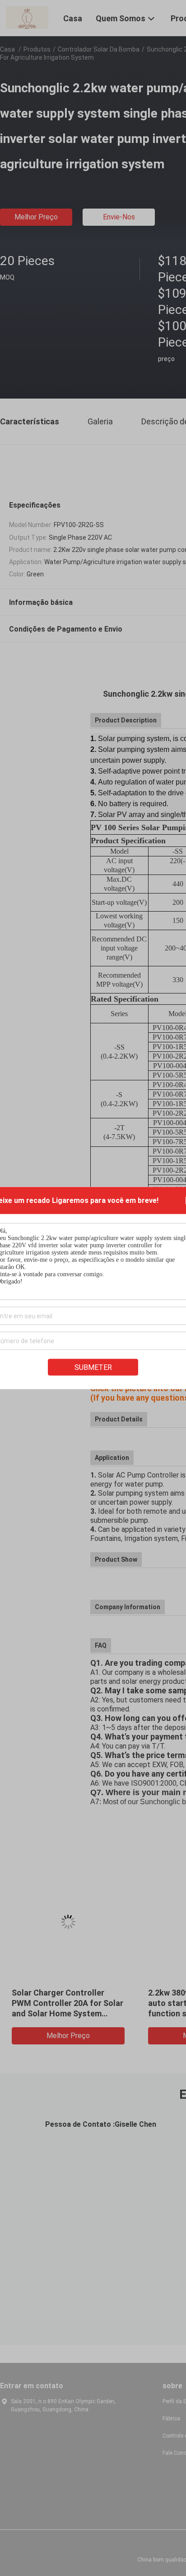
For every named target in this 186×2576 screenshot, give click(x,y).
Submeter (93, 1367)
